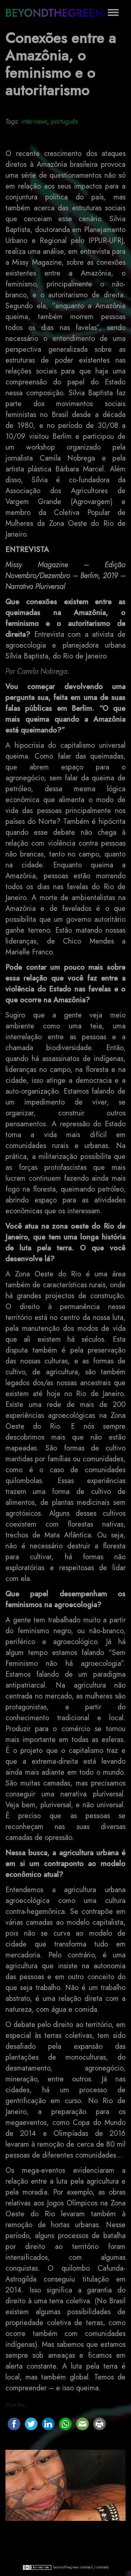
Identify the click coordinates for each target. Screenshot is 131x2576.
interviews (34, 121)
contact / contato (94, 2567)
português (64, 121)
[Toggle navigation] (113, 12)
